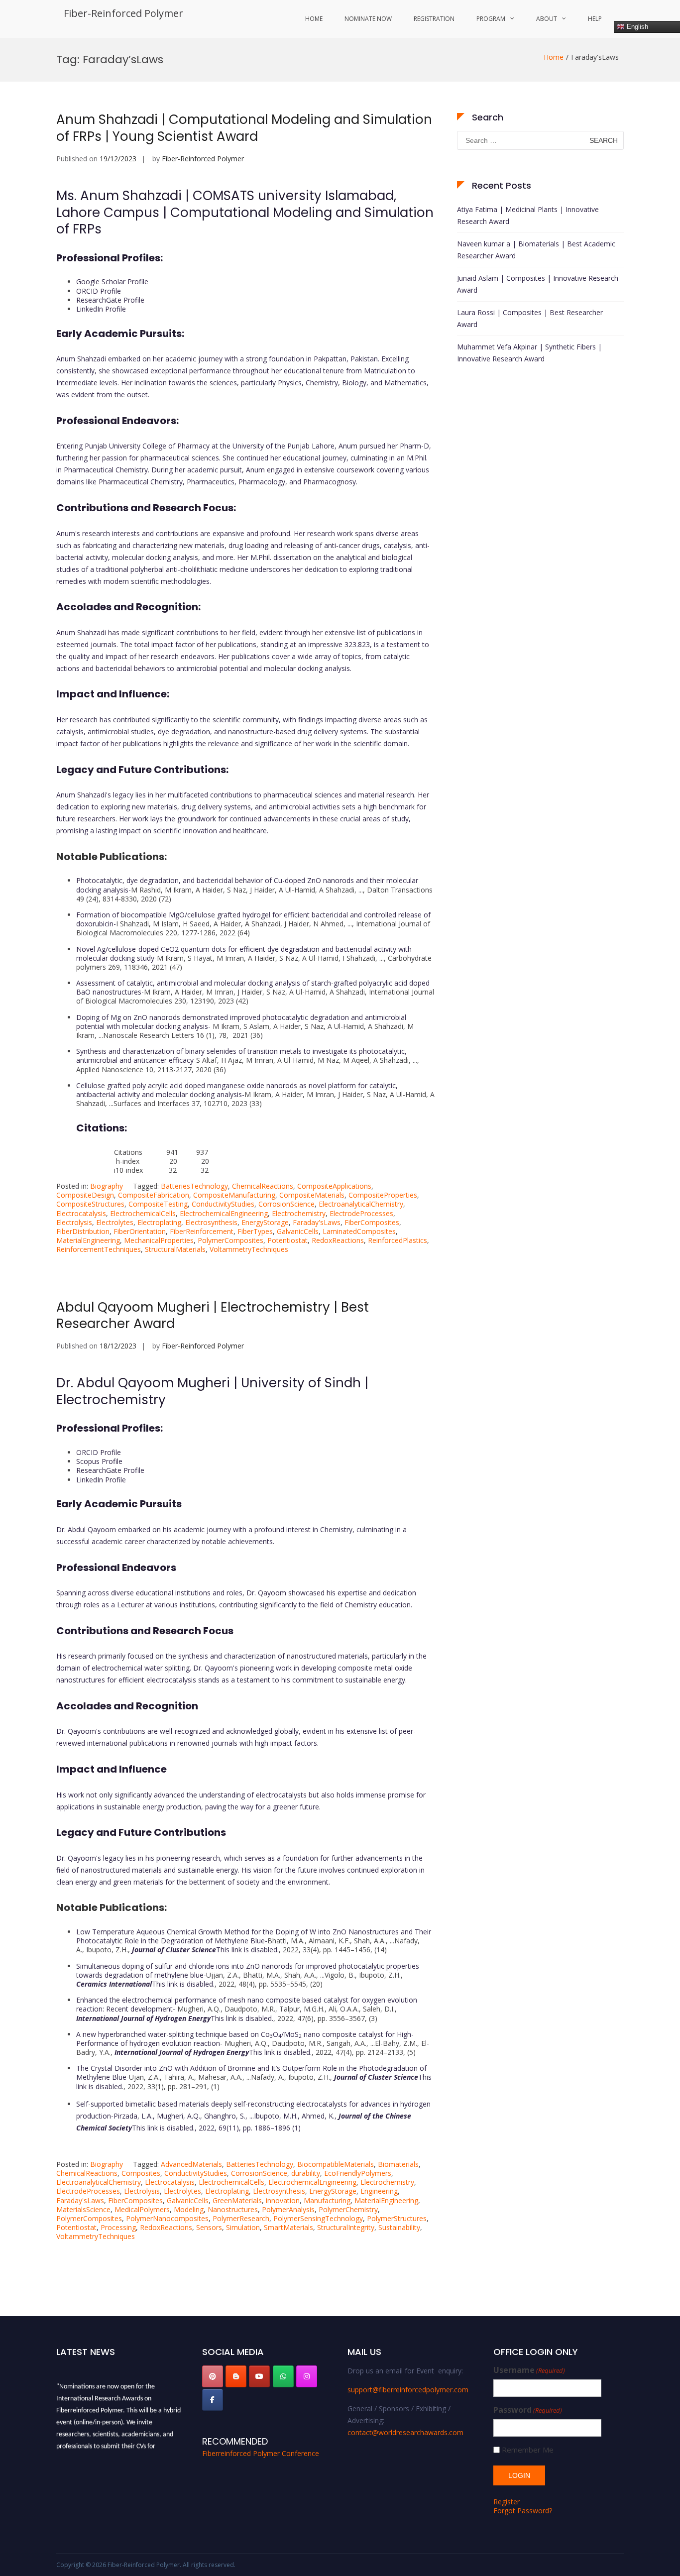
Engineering (379, 2191)
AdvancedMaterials (191, 2164)
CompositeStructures (90, 1204)
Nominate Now (368, 19)
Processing (118, 2227)
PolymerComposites (230, 1240)
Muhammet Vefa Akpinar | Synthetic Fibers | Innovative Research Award (529, 353)
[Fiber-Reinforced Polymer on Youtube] (259, 2376)
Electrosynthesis (211, 1222)
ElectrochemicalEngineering (224, 1213)
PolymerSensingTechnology (318, 2218)
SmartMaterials (288, 2227)
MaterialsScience (83, 2209)
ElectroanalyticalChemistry (361, 1204)
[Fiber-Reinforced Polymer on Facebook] (213, 2400)
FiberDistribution (83, 1231)
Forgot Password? (523, 2511)
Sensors (209, 2227)
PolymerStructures (397, 2218)
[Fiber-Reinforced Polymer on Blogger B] (236, 2376)
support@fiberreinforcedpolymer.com (408, 2390)
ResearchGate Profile (110, 300)
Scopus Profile (99, 1461)
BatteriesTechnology (194, 1186)
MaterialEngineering (88, 1240)
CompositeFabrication (154, 1195)
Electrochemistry (299, 1213)
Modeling (189, 2209)
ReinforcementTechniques (99, 1249)
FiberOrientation (140, 1231)
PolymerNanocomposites (167, 2218)
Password (528, 2410)
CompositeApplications (334, 1186)
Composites (141, 2173)
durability (306, 2173)
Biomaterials (398, 2164)
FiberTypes (255, 1231)
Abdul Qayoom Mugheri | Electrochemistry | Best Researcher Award (213, 1316)
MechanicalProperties (159, 1240)
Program (491, 19)
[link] (205, 1950)
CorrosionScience (286, 1204)
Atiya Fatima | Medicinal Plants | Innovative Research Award (528, 215)
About (547, 19)
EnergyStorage (265, 1222)
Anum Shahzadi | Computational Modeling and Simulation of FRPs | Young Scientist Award (244, 128)
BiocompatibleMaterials (336, 2164)
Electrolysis (74, 1222)
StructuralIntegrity (346, 2227)
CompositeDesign (85, 1195)
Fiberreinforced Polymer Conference (261, 2453)
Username (529, 2370)
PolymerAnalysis (288, 2209)
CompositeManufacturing (234, 1195)
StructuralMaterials (175, 1249)
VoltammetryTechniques (249, 1249)
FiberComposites (372, 1222)
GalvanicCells (298, 1231)
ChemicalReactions (263, 1186)
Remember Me (528, 2450)
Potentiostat (287, 1240)
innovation (283, 2200)
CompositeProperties (383, 1195)
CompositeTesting (158, 1204)
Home (314, 19)
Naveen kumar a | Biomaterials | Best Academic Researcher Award (536, 250)
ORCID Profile (99, 291)
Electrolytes (115, 1222)
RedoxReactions (338, 1240)
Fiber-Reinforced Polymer (123, 13)
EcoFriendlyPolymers (358, 2173)
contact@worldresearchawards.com (405, 2432)
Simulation (243, 2227)
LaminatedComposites (359, 1231)
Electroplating (159, 1222)
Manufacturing (327, 2200)
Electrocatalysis (81, 1213)
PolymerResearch (241, 2218)
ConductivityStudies (223, 1204)
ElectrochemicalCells (143, 1213)
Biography (107, 1186)
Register (507, 2502)
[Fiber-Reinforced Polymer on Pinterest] (213, 2376)
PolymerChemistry (348, 2209)
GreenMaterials (237, 2200)
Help (595, 19)
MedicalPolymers (142, 2209)
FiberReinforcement (202, 1231)
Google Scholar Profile (112, 281)
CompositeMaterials (312, 1195)
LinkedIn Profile (101, 309)
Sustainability (399, 2227)
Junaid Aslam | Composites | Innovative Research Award (538, 284)
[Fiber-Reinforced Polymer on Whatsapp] (283, 2376)
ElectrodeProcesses (361, 1213)
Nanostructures (233, 2209)
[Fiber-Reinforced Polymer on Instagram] (307, 2376)
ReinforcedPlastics (397, 1240)
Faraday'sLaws (317, 1222)
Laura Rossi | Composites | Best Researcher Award (530, 318)
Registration (434, 19)
